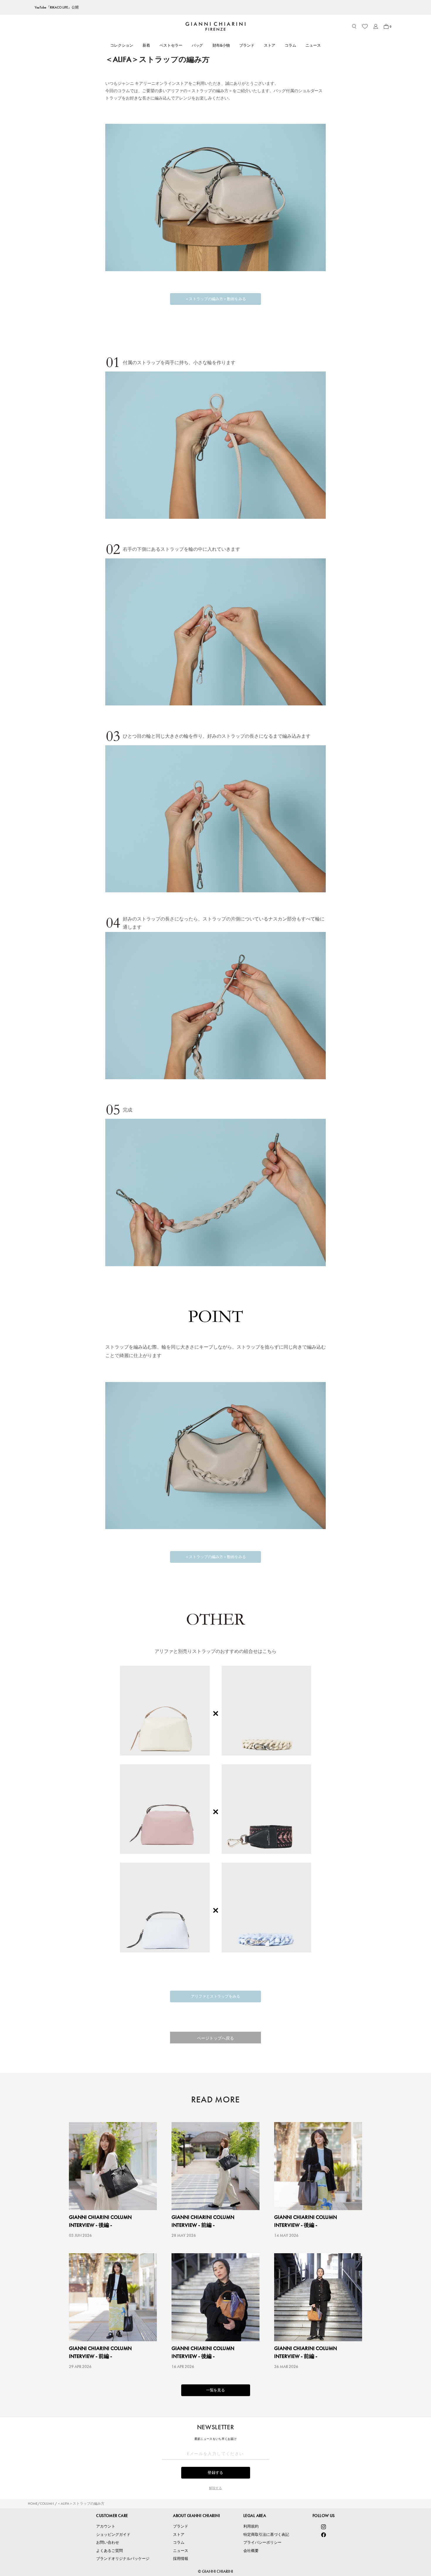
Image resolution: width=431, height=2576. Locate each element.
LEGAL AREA (255, 2516)
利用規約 (251, 2526)
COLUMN (47, 2504)
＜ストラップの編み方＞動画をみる (215, 299)
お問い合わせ (108, 2542)
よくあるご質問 (110, 2551)
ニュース (313, 45)
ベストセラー (171, 45)
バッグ (197, 45)
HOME (33, 2504)
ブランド (247, 45)
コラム (290, 45)
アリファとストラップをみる (216, 1996)
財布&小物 (221, 45)
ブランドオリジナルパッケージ (123, 2559)
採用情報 (181, 2559)
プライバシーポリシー (262, 2542)
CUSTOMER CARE (112, 2516)
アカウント (106, 2526)
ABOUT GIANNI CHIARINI (196, 2516)
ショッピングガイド (113, 2534)
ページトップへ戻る (215, 2038)
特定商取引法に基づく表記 (266, 2534)
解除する (215, 2488)
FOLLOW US (324, 2516)
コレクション (122, 45)
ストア (270, 45)
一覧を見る (216, 2390)
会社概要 (251, 2551)
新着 (146, 45)
